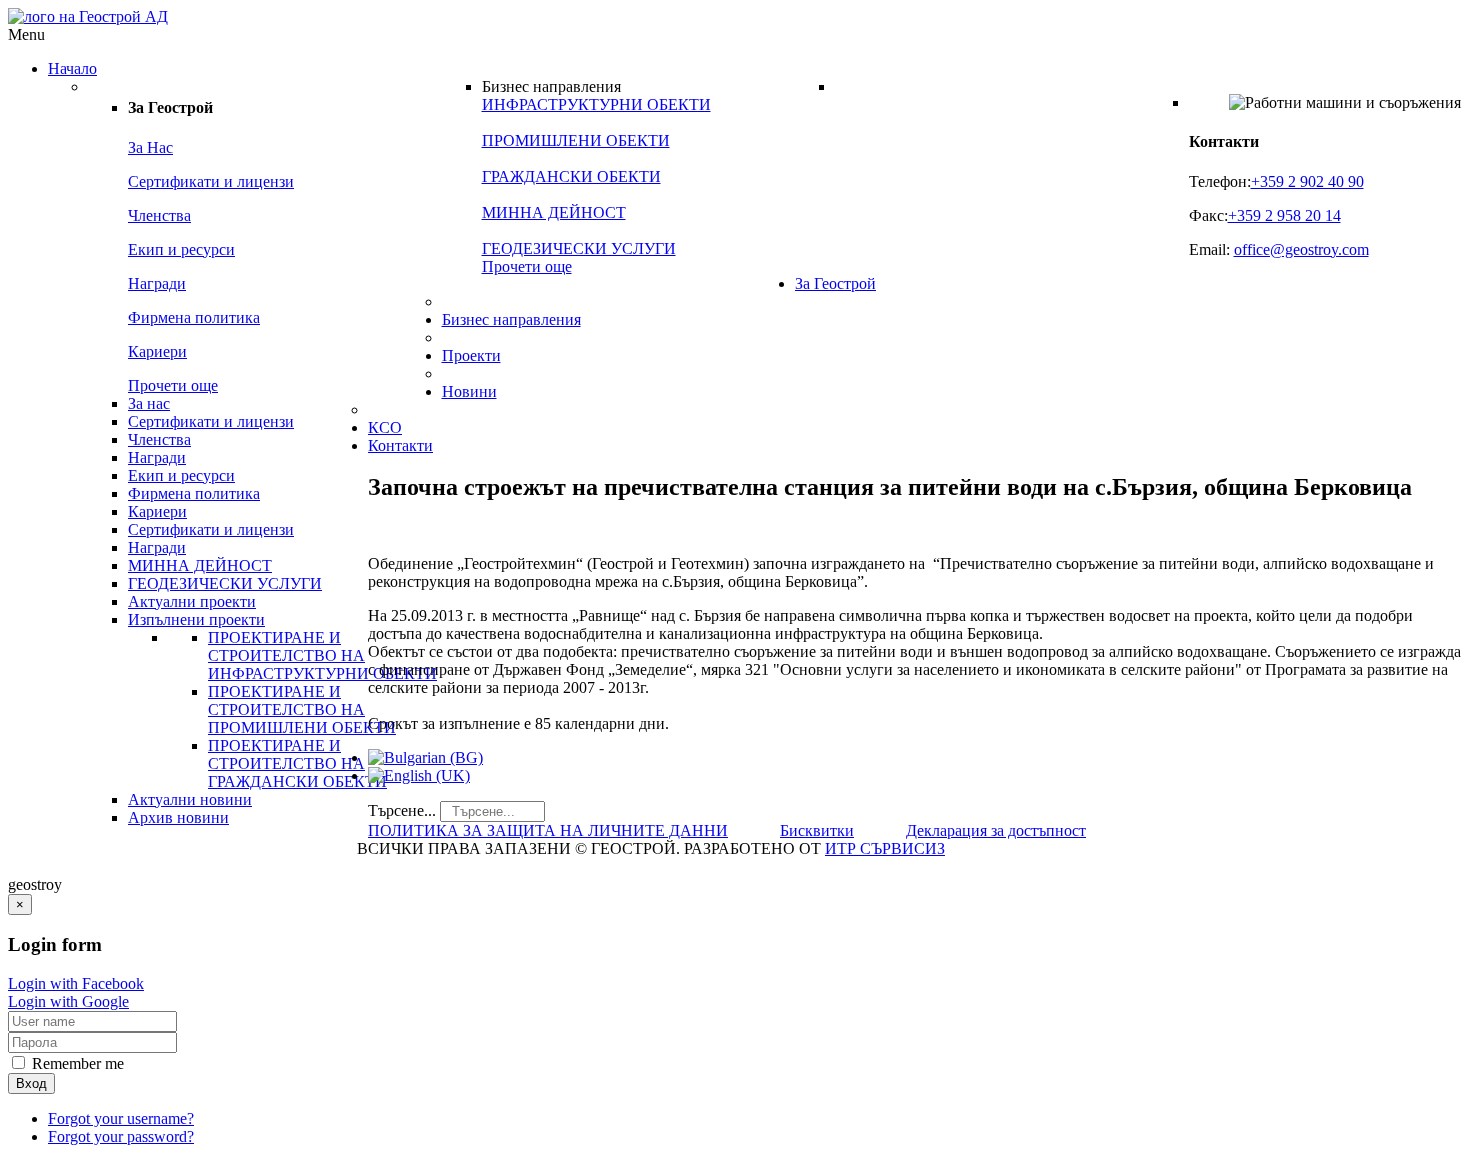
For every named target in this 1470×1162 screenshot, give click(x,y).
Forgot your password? (121, 1136)
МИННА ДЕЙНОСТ (554, 212)
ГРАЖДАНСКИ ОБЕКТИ (571, 176)
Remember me (76, 1063)
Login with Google (68, 1001)
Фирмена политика (194, 317)
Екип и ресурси (181, 249)
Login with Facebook (76, 983)
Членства (159, 215)
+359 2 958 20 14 (1284, 215)
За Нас (150, 147)
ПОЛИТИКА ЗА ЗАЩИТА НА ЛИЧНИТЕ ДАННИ (548, 830)
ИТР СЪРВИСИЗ (885, 848)
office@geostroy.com (1301, 249)
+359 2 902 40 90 (1307, 181)
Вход (31, 1083)
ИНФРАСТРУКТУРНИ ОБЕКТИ (596, 104)
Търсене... (402, 810)
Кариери (157, 351)
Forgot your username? (121, 1118)
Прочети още (173, 385)
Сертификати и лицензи (211, 181)
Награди (157, 283)
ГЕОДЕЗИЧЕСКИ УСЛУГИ (579, 248)
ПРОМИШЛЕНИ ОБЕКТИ (576, 140)
